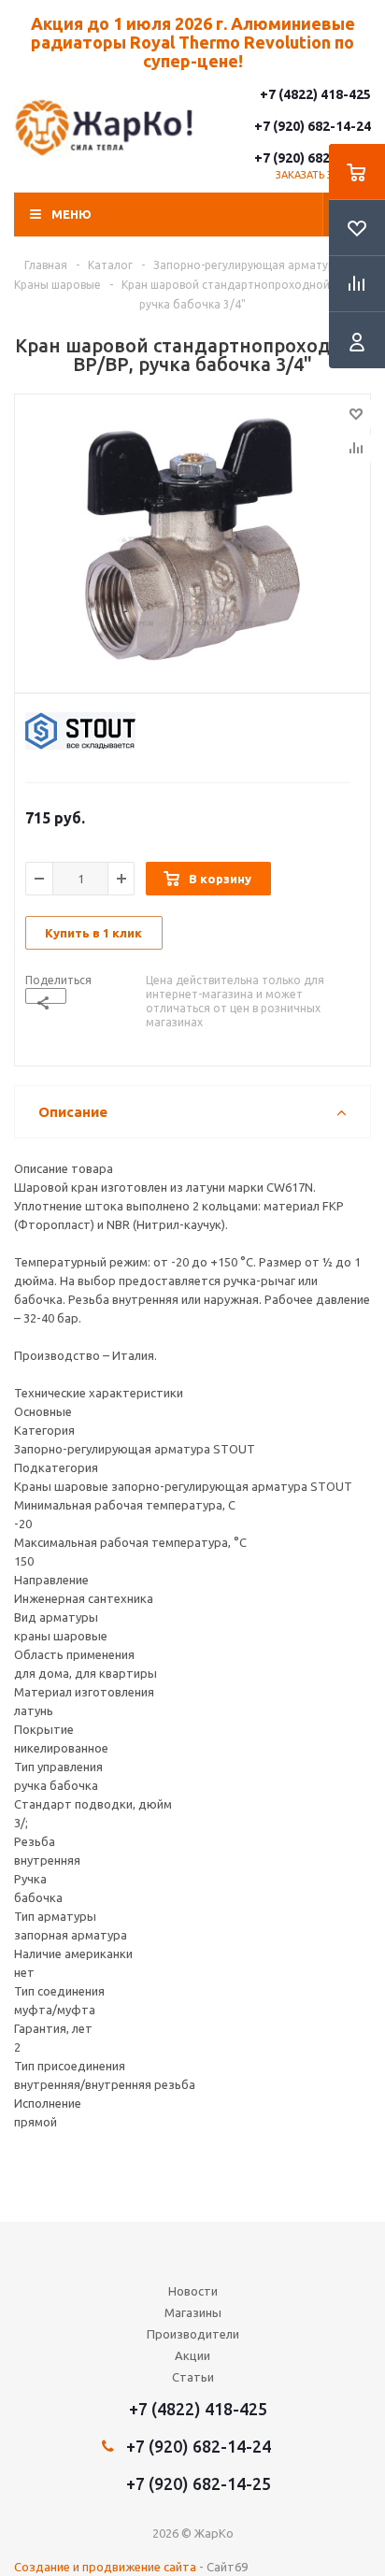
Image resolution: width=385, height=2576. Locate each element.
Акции (192, 2355)
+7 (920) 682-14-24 (313, 126)
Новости (193, 2291)
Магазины (193, 2312)
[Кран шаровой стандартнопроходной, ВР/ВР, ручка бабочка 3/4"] (192, 539)
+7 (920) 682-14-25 (313, 158)
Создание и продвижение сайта (105, 2567)
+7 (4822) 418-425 (315, 94)
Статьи (193, 2377)
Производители (193, 2334)
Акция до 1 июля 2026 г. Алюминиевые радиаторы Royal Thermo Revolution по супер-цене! (193, 42)
